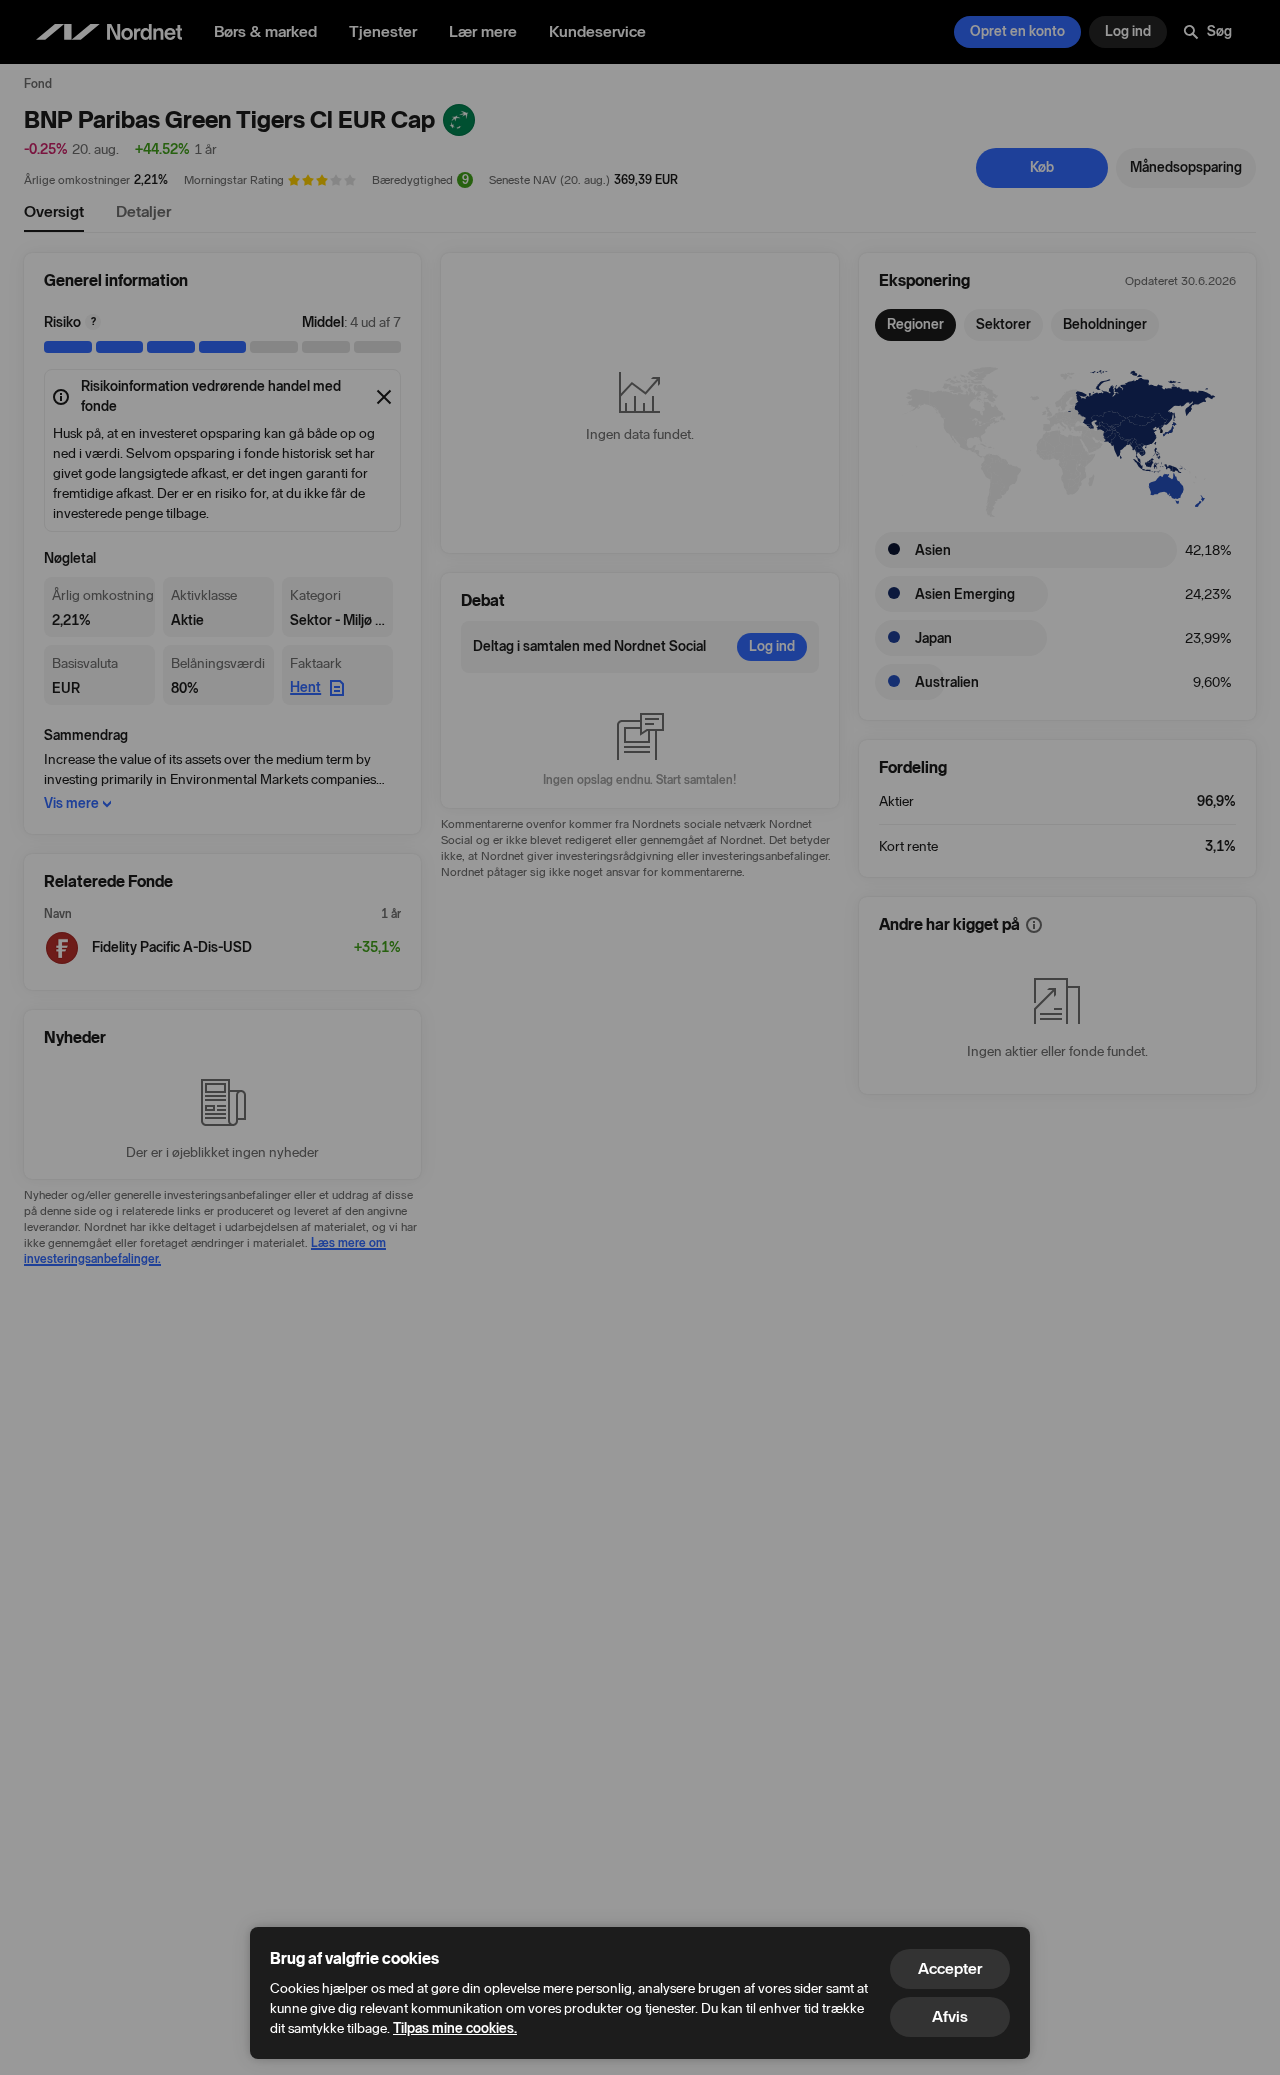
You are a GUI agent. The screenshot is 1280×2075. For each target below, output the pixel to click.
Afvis (950, 2016)
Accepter (950, 1968)
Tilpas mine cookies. (455, 2028)
